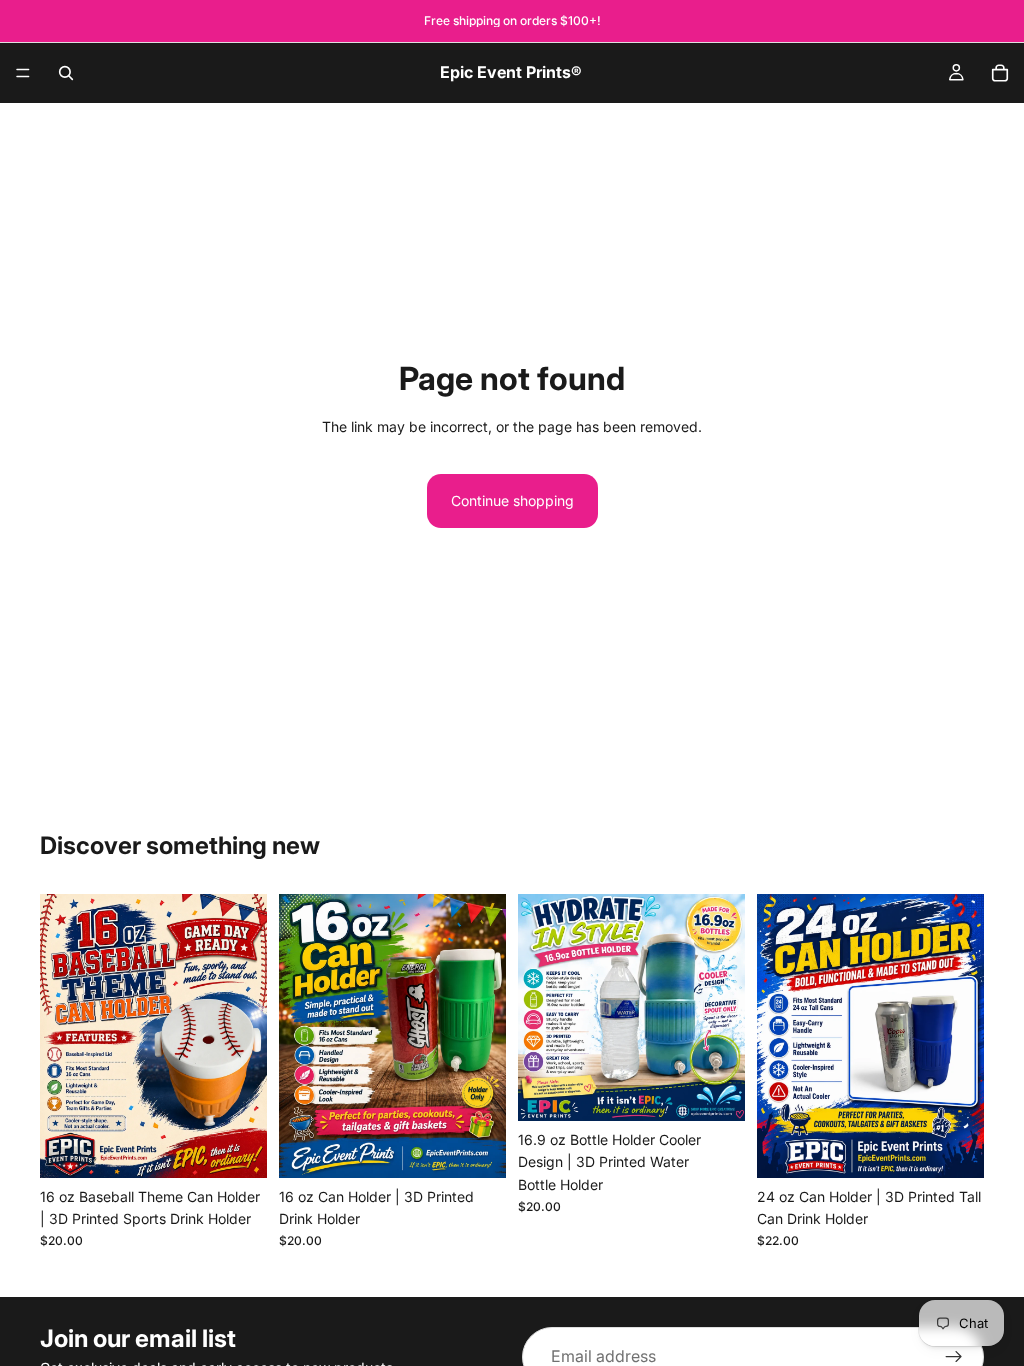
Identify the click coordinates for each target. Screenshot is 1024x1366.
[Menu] (23, 73)
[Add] (236, 1147)
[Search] (66, 73)
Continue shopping (512, 500)
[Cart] (1000, 73)
